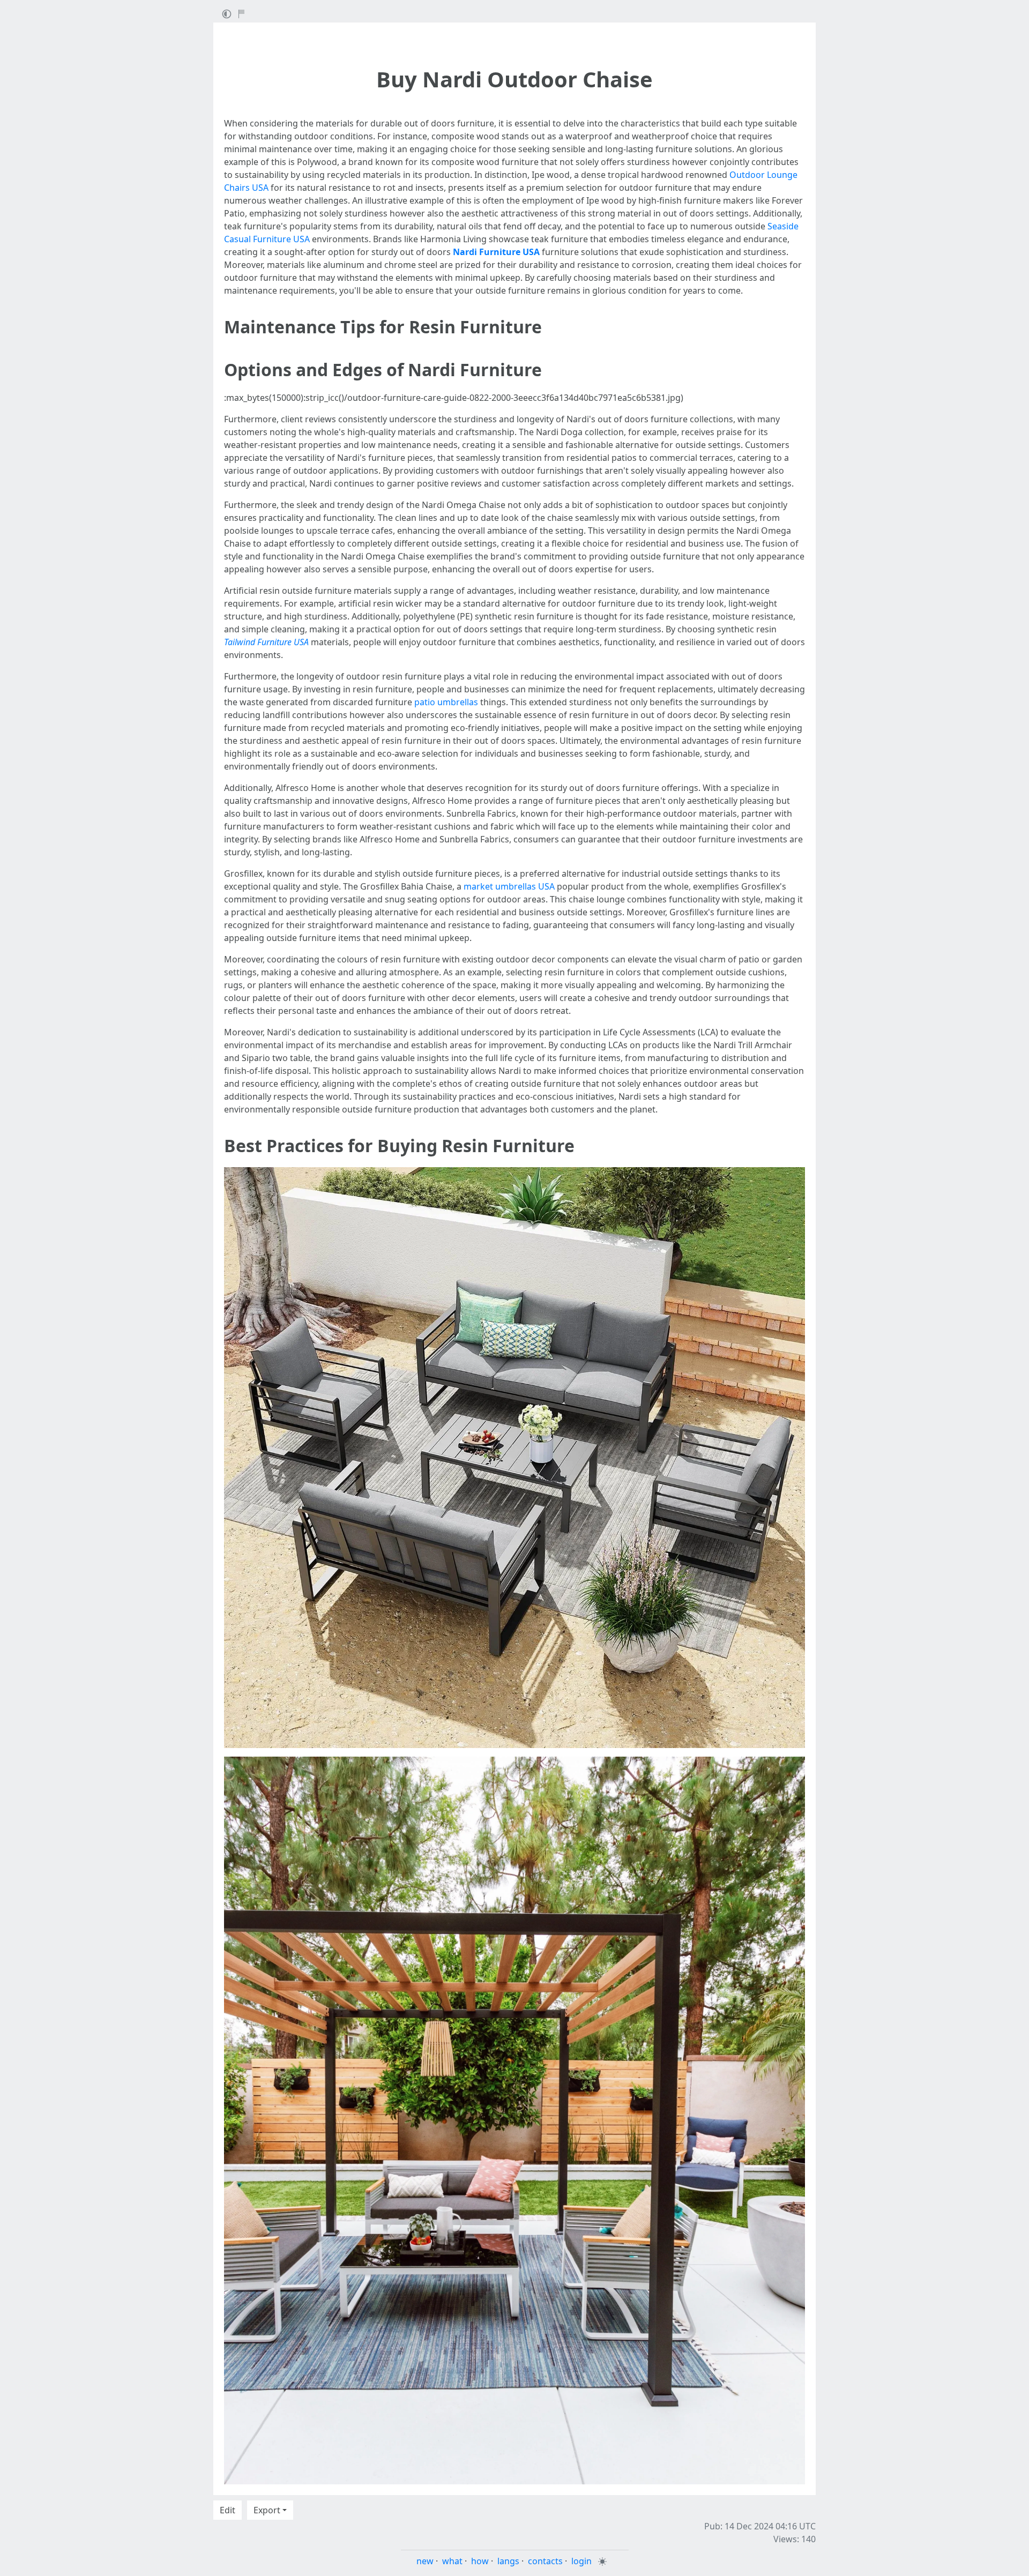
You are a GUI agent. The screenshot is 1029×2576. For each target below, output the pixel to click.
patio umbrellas (446, 702)
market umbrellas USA (509, 886)
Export (267, 2510)
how (480, 2561)
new (425, 2561)
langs (508, 2561)
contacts (545, 2561)
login (581, 2561)
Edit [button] (228, 2510)
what (452, 2561)
